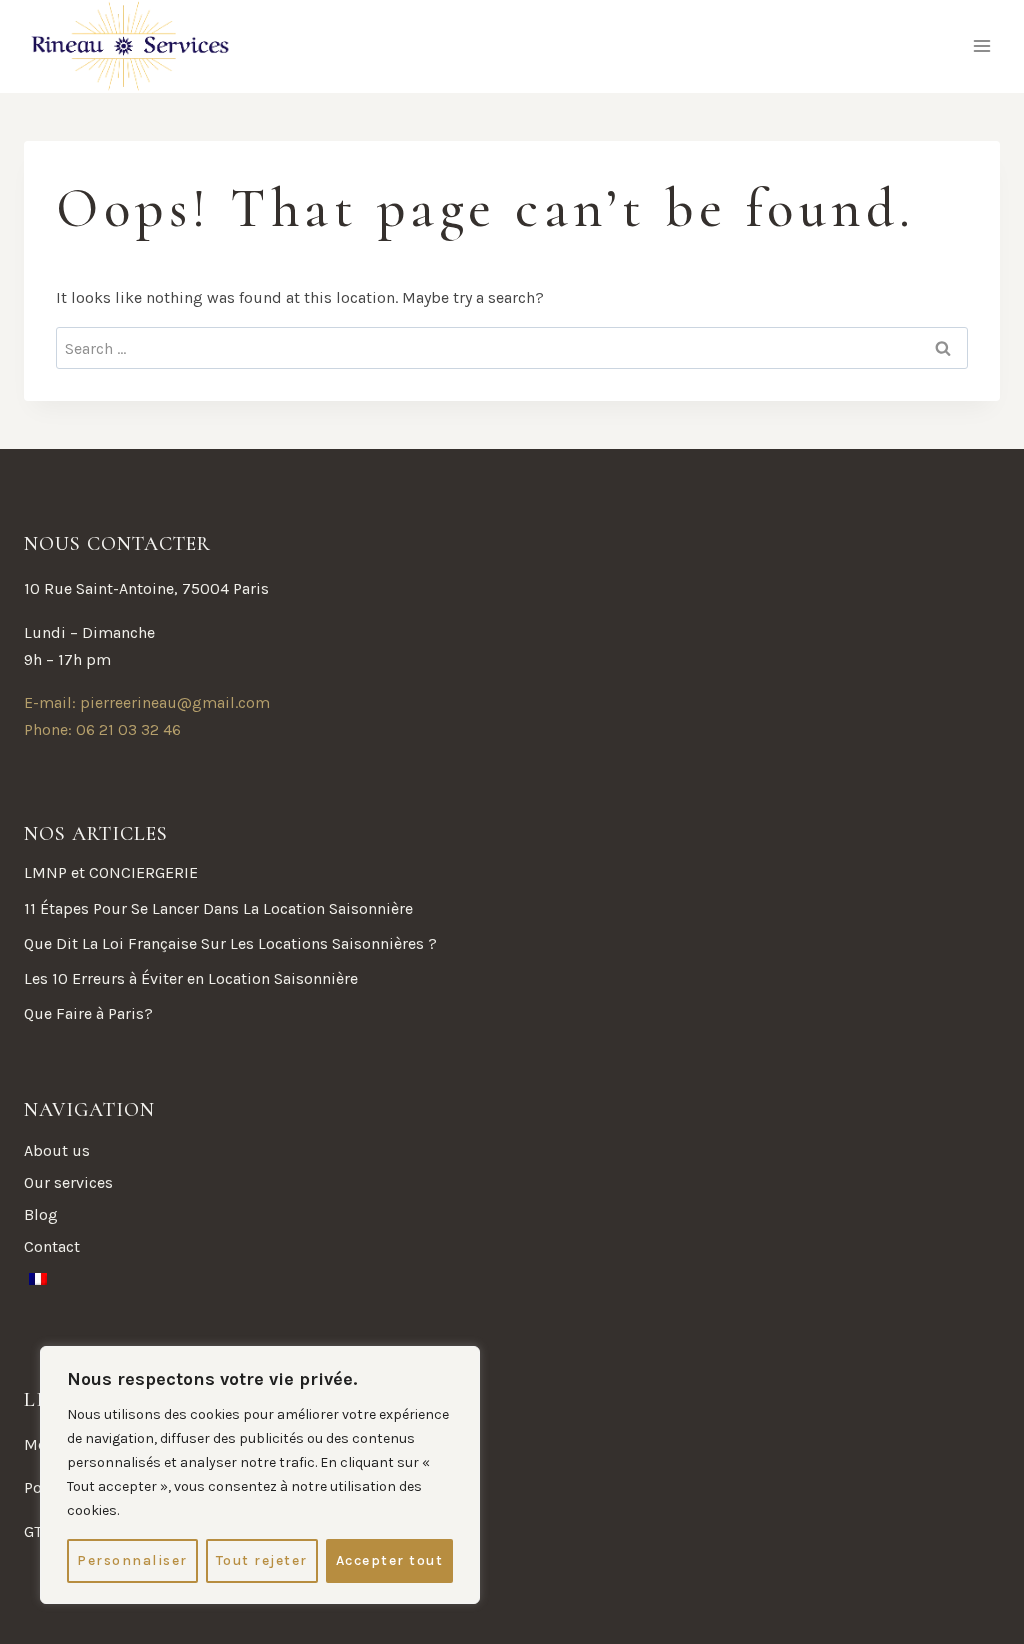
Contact (52, 1246)
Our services (68, 1182)
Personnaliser (132, 1560)
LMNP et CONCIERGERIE (111, 872)
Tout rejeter (262, 1560)
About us (57, 1150)
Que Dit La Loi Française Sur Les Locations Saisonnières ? (230, 943)
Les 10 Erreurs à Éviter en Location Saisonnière (191, 978)
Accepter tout (390, 1560)
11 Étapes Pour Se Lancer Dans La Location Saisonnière (218, 908)
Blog (41, 1214)
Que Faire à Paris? (88, 1013)
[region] (260, 1475)
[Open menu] (981, 46)
